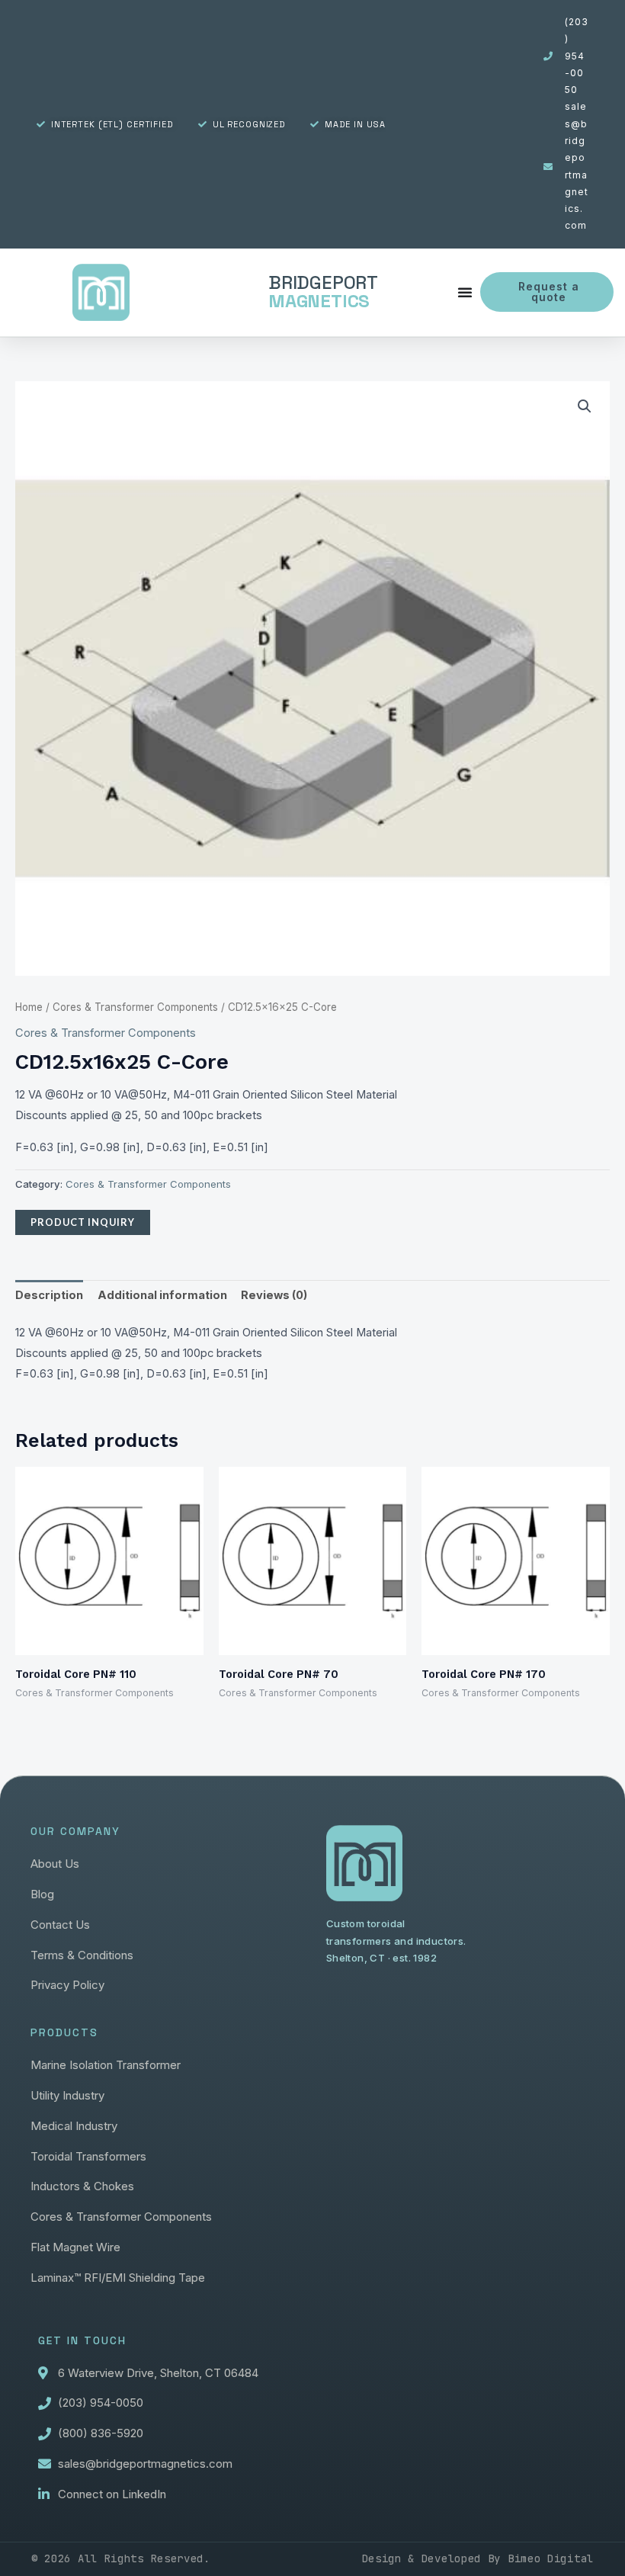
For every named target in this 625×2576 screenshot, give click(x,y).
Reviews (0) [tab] (274, 1295)
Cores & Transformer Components (135, 1007)
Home (29, 1007)
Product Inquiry (83, 1222)
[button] (585, 406)
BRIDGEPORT (323, 292)
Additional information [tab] (162, 1295)
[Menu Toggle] (465, 292)
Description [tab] (49, 1295)
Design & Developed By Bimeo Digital (478, 2558)
